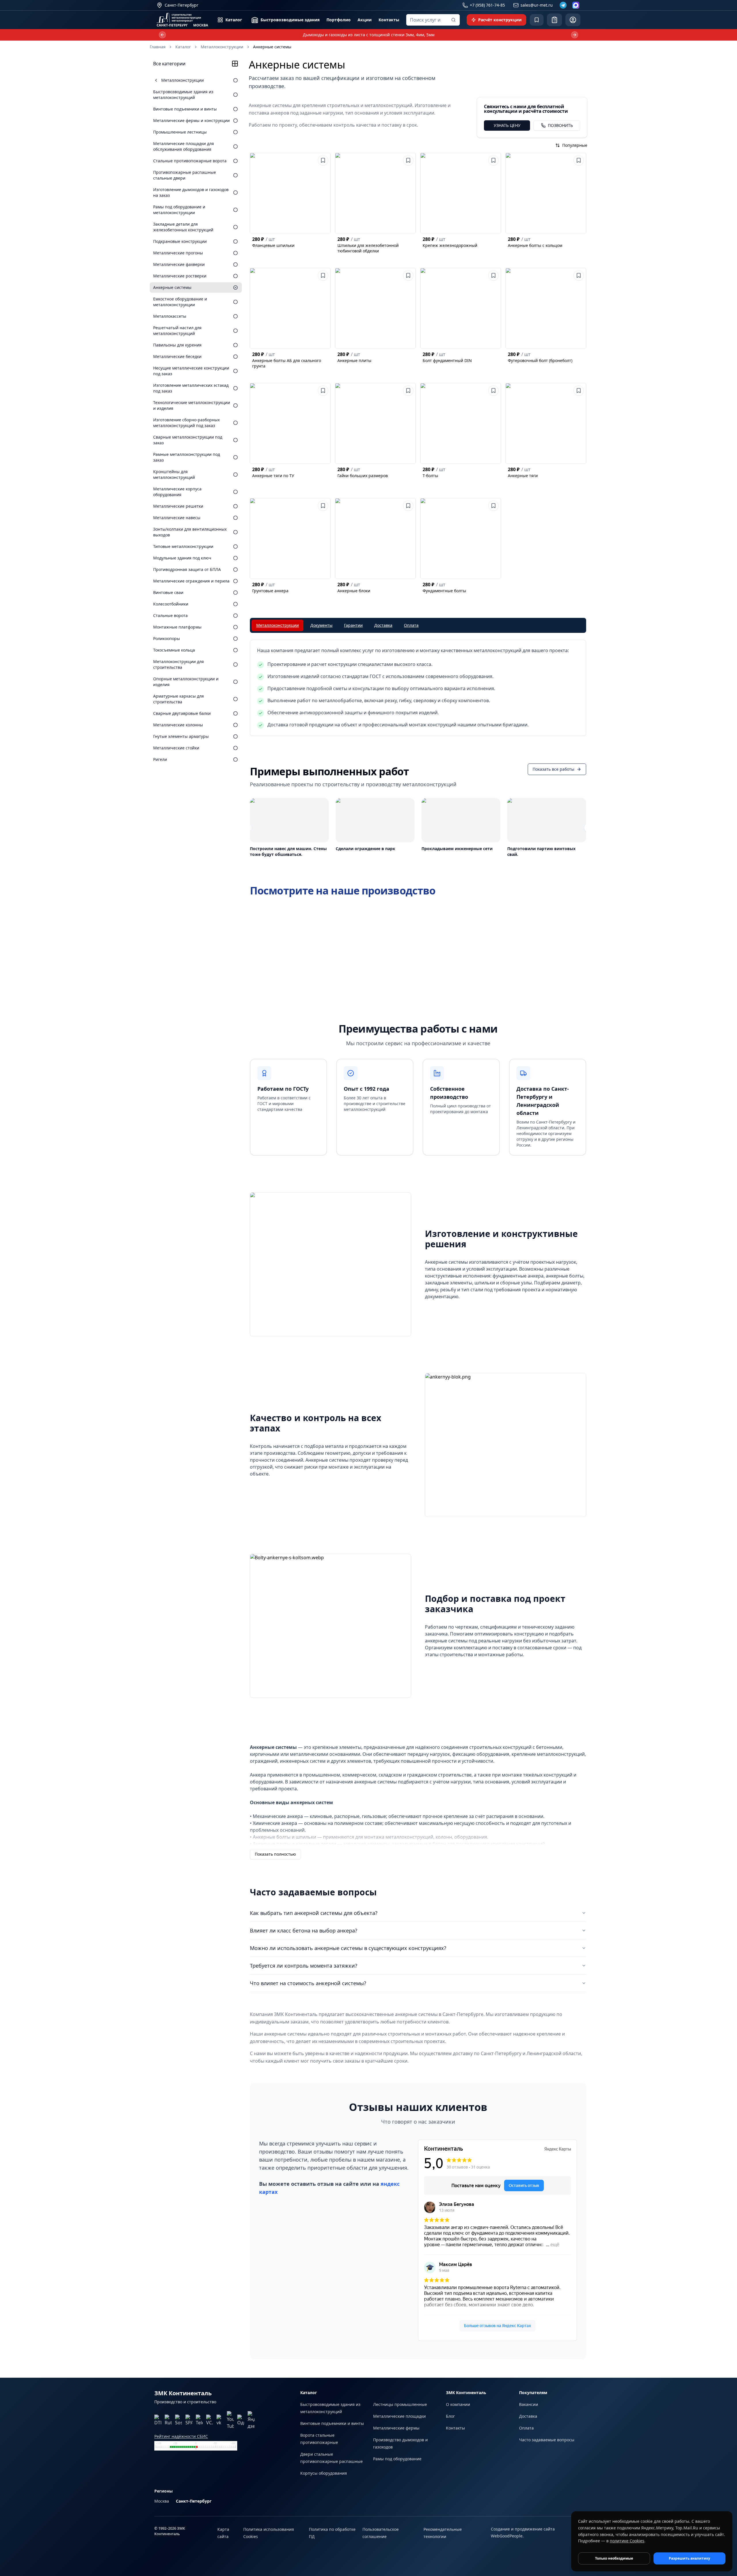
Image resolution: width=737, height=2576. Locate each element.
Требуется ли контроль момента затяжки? (304, 1966)
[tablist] (418, 625)
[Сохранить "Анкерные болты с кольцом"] (579, 160)
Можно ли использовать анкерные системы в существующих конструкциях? (348, 1948)
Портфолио (339, 20)
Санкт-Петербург (194, 2501)
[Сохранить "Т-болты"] (493, 391)
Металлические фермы (396, 2428)
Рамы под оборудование (397, 2459)
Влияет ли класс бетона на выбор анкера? (304, 1930)
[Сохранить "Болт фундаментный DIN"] (493, 275)
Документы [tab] (321, 625)
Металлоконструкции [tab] (278, 625)
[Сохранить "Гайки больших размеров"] (408, 391)
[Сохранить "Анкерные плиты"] (408, 275)
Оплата (526, 2428)
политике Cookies (627, 2541)
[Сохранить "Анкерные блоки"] (408, 506)
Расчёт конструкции (500, 20)
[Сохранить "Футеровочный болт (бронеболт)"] (579, 275)
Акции (365, 20)
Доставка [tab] (383, 625)
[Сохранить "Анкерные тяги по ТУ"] (323, 391)
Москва (162, 2501)
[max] (576, 5)
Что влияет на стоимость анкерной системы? (308, 1983)
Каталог (234, 20)
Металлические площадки (399, 2416)
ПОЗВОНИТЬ (560, 125)
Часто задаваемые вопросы (547, 2440)
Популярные (575, 145)
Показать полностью (275, 1854)
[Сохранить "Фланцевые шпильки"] (323, 160)
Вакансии (529, 2404)
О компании (458, 2404)
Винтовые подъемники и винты (332, 2423)
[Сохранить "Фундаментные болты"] (493, 506)
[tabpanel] (418, 688)
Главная (158, 47)
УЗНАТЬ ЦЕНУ (507, 125)
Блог (450, 2416)
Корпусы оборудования (324, 2473)
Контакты (389, 20)
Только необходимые (614, 2558)
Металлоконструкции (222, 47)
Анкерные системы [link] (272, 47)
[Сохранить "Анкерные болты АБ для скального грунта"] (323, 275)
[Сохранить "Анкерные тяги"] (579, 391)
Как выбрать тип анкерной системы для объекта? (314, 1913)
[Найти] (453, 20)
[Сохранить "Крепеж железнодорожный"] (493, 160)
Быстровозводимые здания (290, 20)
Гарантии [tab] (353, 625)
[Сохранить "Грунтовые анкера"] (323, 506)
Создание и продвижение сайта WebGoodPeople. (523, 2532)
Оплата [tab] (411, 625)
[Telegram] (563, 5)
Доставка (528, 2416)
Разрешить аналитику (689, 2558)
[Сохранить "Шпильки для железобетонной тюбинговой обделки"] (408, 160)
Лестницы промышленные (400, 2404)
